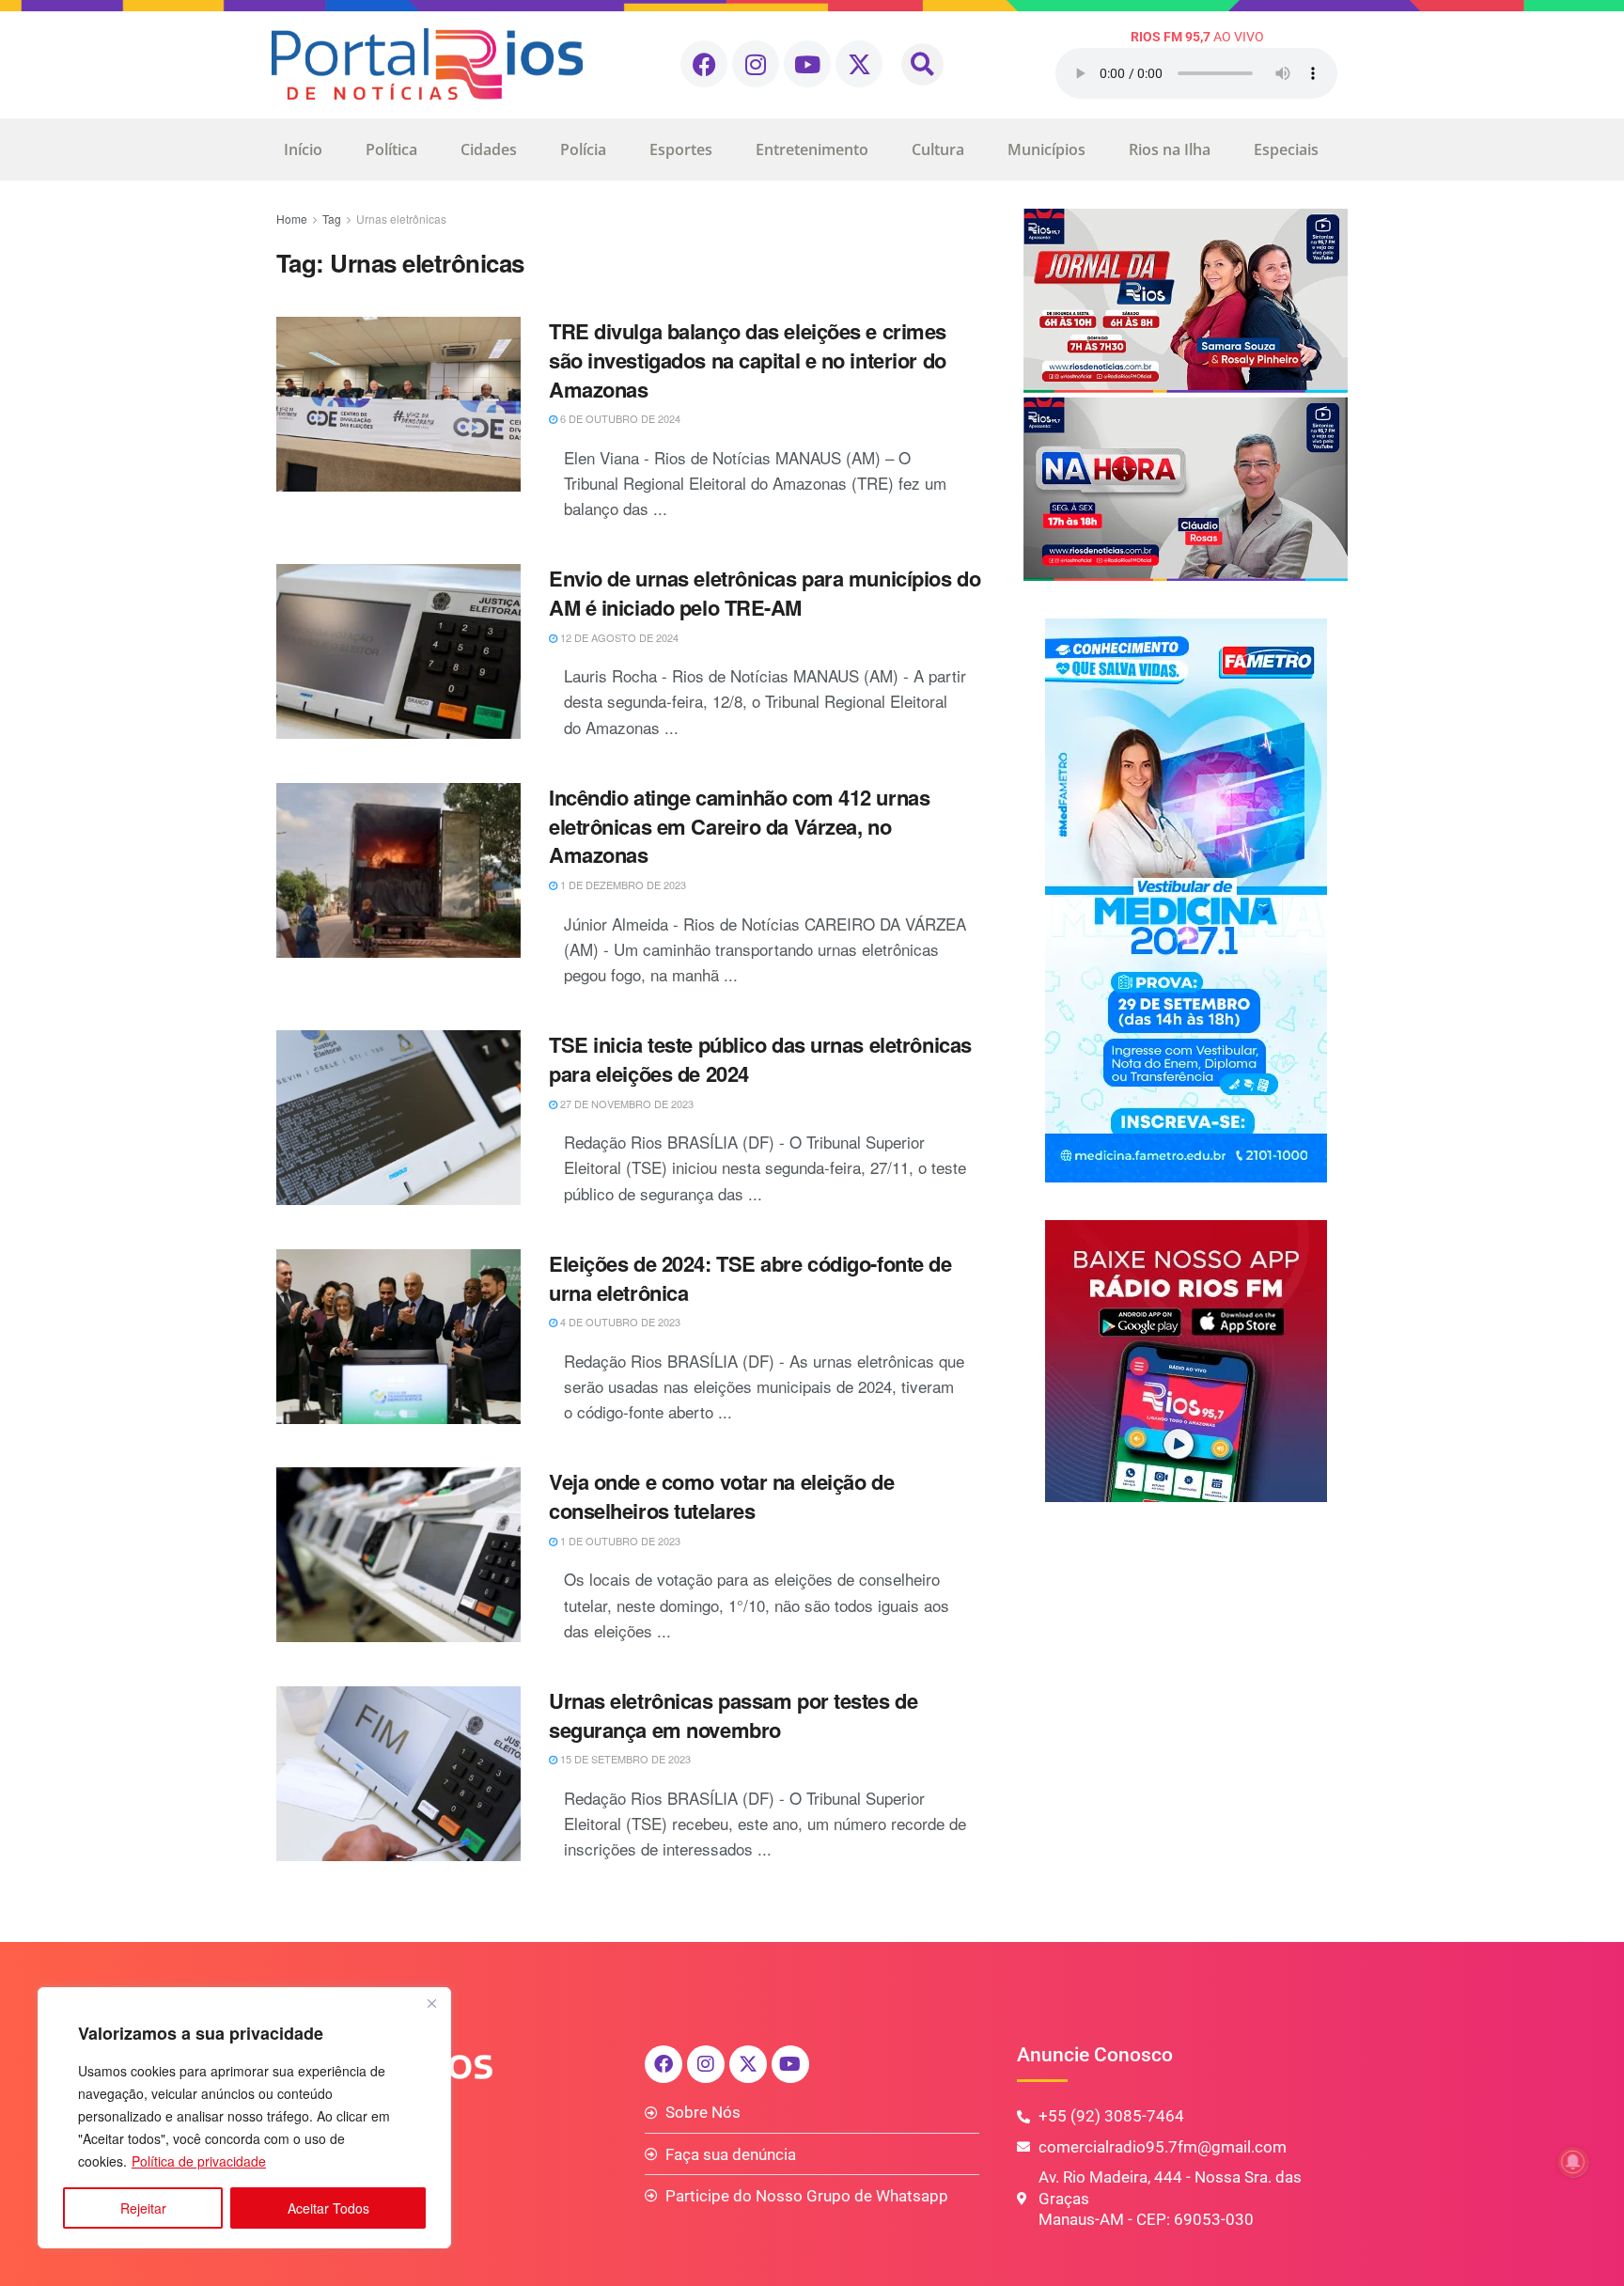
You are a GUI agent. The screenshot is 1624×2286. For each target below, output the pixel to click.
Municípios (1046, 149)
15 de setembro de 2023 (624, 1759)
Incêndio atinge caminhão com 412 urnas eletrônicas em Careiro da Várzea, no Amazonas (739, 826)
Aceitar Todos (328, 2208)
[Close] (431, 2003)
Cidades (489, 149)
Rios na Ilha (1170, 149)
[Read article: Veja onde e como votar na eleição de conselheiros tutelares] (398, 1555)
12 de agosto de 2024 (618, 637)
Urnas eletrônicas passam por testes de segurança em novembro (733, 1715)
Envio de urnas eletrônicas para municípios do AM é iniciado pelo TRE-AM (765, 593)
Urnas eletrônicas (401, 219)
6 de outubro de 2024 (619, 418)
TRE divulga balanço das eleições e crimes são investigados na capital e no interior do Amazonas (748, 360)
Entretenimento (812, 149)
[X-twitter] (859, 64)
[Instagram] (756, 64)
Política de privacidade (199, 2161)
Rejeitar (143, 2208)
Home (292, 219)
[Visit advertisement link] (1186, 395)
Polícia (583, 149)
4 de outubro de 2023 (619, 1322)
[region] (244, 2118)
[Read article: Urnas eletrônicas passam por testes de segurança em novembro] (398, 1774)
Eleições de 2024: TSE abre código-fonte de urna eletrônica (750, 1278)
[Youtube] (807, 64)
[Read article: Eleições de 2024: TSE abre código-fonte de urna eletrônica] (398, 1337)
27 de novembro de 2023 (625, 1104)
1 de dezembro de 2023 (622, 885)
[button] (922, 64)
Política (391, 149)
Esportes (681, 149)
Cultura (938, 149)
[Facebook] (704, 64)
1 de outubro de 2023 (619, 1541)
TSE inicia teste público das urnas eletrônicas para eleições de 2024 (760, 1059)
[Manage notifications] (1573, 2162)
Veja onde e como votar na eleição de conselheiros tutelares (721, 1496)
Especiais (1286, 149)
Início (303, 149)
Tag (332, 219)
